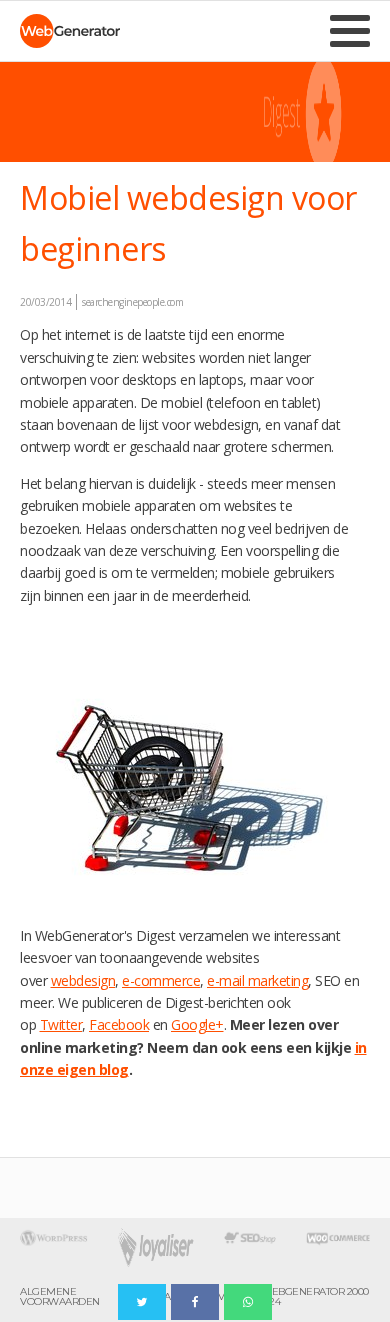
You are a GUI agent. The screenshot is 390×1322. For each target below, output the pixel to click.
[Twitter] (142, 1302)
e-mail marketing (257, 980)
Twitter (61, 1024)
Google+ (197, 1024)
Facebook (119, 1024)
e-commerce (161, 980)
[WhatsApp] (248, 1302)
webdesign (83, 980)
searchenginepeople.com (132, 302)
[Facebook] (195, 1302)
